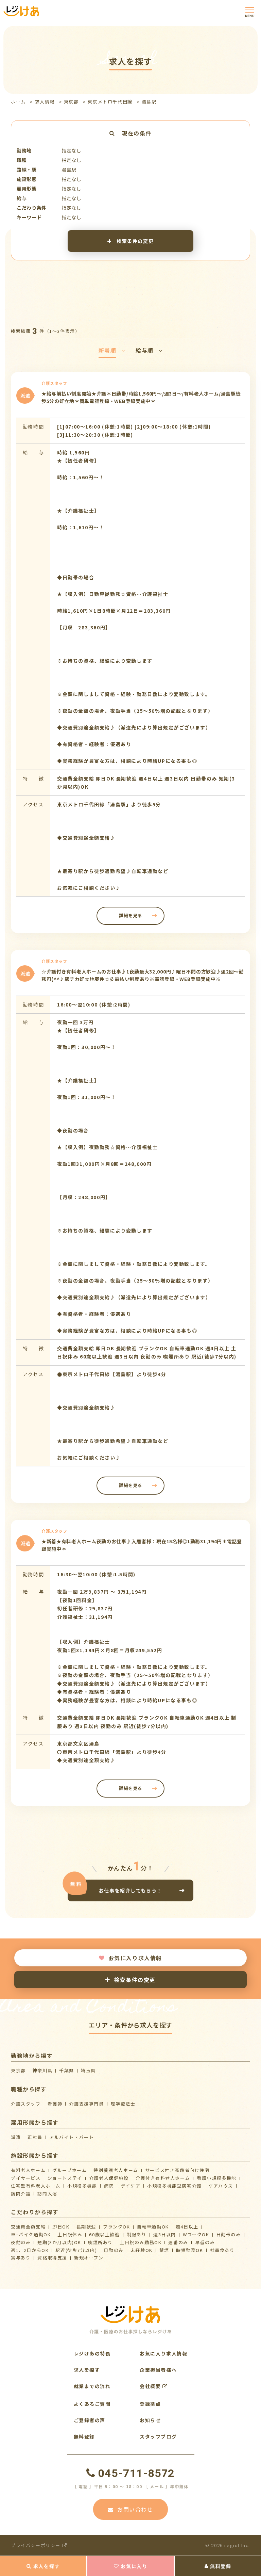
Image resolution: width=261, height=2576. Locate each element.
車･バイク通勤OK (31, 2234)
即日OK (61, 2227)
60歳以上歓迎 (104, 2234)
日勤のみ (114, 2250)
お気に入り (134, 2566)
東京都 (71, 102)
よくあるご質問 (92, 2404)
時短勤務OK (190, 2250)
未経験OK (142, 2250)
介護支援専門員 (86, 2104)
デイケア (130, 2186)
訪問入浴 (47, 2194)
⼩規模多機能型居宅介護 (175, 2186)
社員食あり (222, 2250)
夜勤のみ (21, 2242)
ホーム (18, 102)
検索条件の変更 (134, 241)
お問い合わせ (135, 2509)
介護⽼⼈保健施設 (109, 2178)
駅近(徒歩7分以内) (76, 2250)
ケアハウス (221, 2186)
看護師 (55, 2104)
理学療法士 (123, 2104)
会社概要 (151, 2386)
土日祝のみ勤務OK (141, 2242)
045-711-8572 (136, 2473)
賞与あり (21, 2258)
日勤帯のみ (229, 2234)
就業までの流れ (92, 2386)
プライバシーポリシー (37, 2545)
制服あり (137, 2234)
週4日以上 (187, 2227)
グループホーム (69, 2170)
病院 (109, 2186)
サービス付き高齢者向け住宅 (177, 2170)
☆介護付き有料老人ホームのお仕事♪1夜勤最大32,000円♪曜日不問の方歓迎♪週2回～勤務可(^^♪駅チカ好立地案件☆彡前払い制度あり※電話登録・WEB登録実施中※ (143, 975)
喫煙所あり (100, 2242)
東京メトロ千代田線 (110, 102)
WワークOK (196, 2234)
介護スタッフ (26, 2104)
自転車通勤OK (153, 2227)
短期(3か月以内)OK (59, 2242)
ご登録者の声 (90, 2420)
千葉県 (67, 2070)
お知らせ (150, 2420)
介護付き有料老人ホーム (163, 2178)
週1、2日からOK (30, 2250)
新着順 (108, 350)
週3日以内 (165, 2234)
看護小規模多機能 (217, 2178)
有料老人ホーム (28, 2170)
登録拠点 (150, 2404)
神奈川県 (42, 2070)
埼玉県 (88, 2070)
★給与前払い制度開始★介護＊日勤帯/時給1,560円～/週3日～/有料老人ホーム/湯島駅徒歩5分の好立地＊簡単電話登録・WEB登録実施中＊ (141, 397)
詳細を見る (130, 915)
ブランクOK (117, 2227)
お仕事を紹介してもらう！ (130, 1890)
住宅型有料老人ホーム (36, 2186)
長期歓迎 (86, 2227)
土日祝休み (70, 2234)
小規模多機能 (82, 2186)
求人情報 (45, 102)
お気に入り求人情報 (135, 1958)
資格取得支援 (52, 2258)
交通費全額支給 (28, 2227)
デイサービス (26, 2178)
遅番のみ (178, 2242)
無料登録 (221, 2566)
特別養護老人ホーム (116, 2170)
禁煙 (164, 2250)
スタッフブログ (158, 2436)
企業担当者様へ (158, 2370)
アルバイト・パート (72, 2137)
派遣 (16, 2137)
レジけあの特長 (92, 2353)
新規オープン (89, 2258)
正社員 (35, 2137)
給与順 (145, 350)
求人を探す (47, 2566)
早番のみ (205, 2242)
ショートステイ (65, 2178)
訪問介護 (21, 2194)
